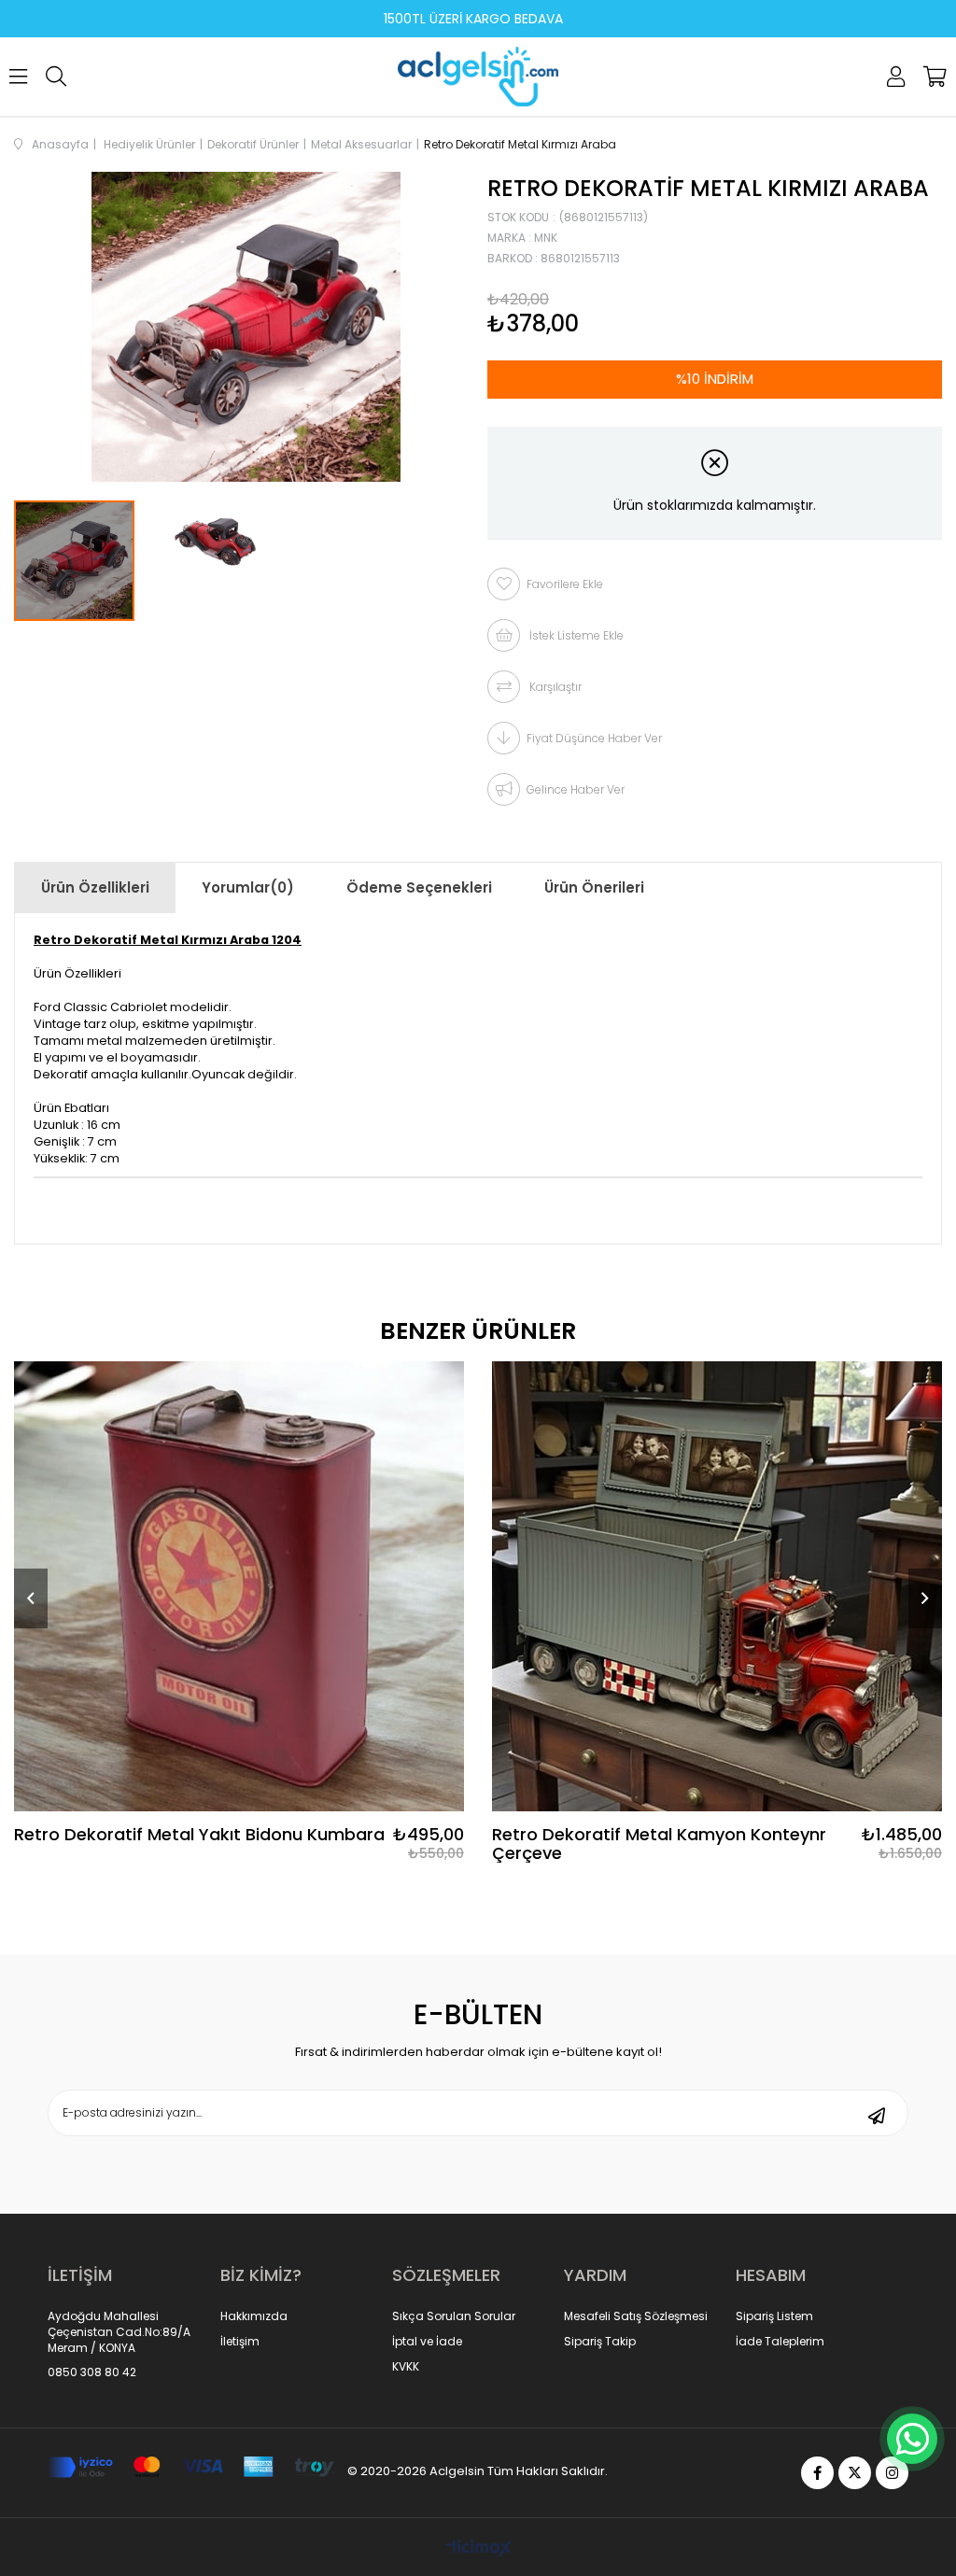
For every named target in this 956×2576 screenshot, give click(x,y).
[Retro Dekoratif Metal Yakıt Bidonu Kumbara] (239, 1586)
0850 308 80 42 (92, 2372)
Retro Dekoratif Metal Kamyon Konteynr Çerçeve (659, 1844)
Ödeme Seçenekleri (419, 887)
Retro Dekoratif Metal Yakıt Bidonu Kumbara (199, 1836)
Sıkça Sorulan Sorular (454, 2316)
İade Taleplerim (780, 2342)
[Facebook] (817, 2473)
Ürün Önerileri (594, 887)
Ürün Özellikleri (95, 887)
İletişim (240, 2342)
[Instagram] (892, 2473)
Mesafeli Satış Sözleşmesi (636, 2316)
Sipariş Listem (774, 2316)
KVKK (406, 2367)
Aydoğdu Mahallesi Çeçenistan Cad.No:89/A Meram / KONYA (119, 2332)
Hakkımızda (254, 2316)
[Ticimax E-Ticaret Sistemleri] (478, 2549)
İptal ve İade (427, 2342)
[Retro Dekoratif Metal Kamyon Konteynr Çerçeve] (717, 1586)
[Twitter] (855, 2473)
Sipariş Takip (600, 2342)
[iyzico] (191, 2467)
